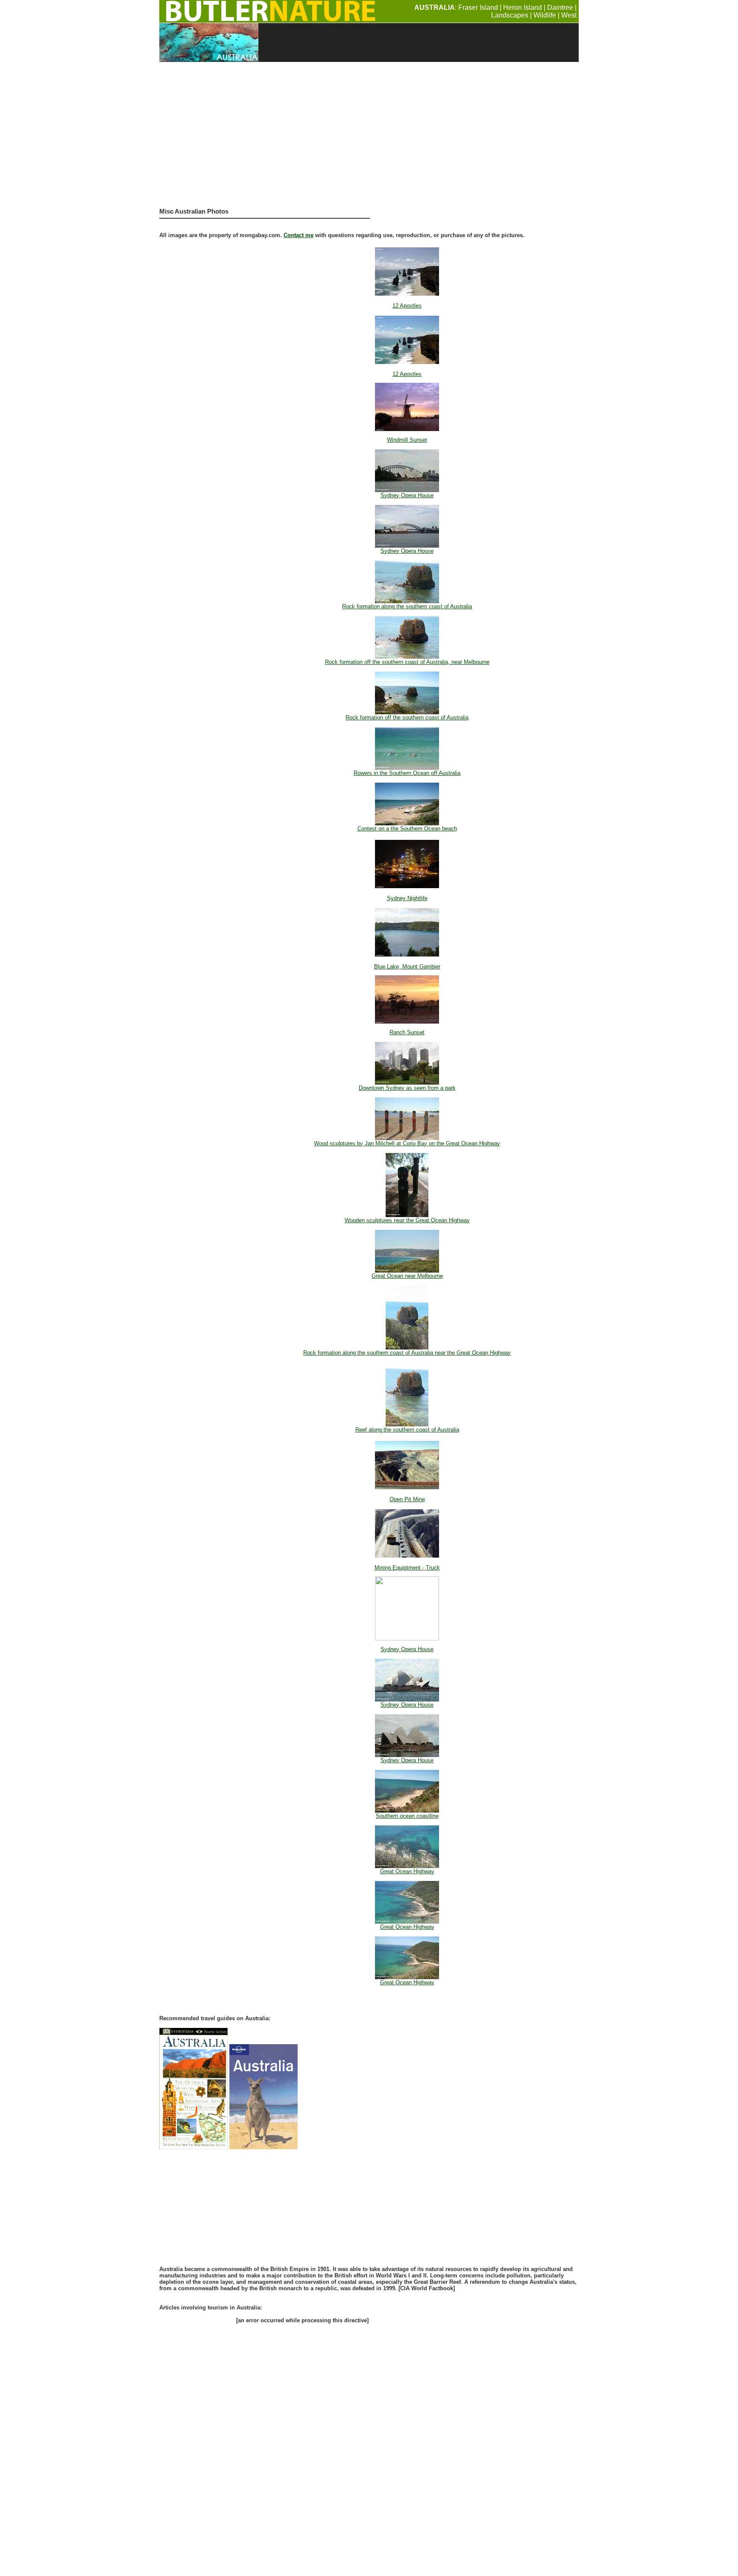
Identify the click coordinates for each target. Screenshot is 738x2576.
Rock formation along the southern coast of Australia (407, 606)
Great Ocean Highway (407, 1871)
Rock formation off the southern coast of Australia (407, 717)
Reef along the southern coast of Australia (407, 1430)
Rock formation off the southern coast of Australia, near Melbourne (407, 662)
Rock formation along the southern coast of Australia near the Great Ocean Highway (407, 1353)
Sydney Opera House (407, 495)
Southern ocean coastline (407, 1816)
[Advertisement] (369, 138)
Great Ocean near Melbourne (407, 1276)
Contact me (299, 235)
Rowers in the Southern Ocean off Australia (407, 773)
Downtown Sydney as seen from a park (407, 1088)
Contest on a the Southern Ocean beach (407, 829)
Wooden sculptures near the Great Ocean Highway (407, 1220)
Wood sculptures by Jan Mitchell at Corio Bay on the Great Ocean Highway (407, 1143)
